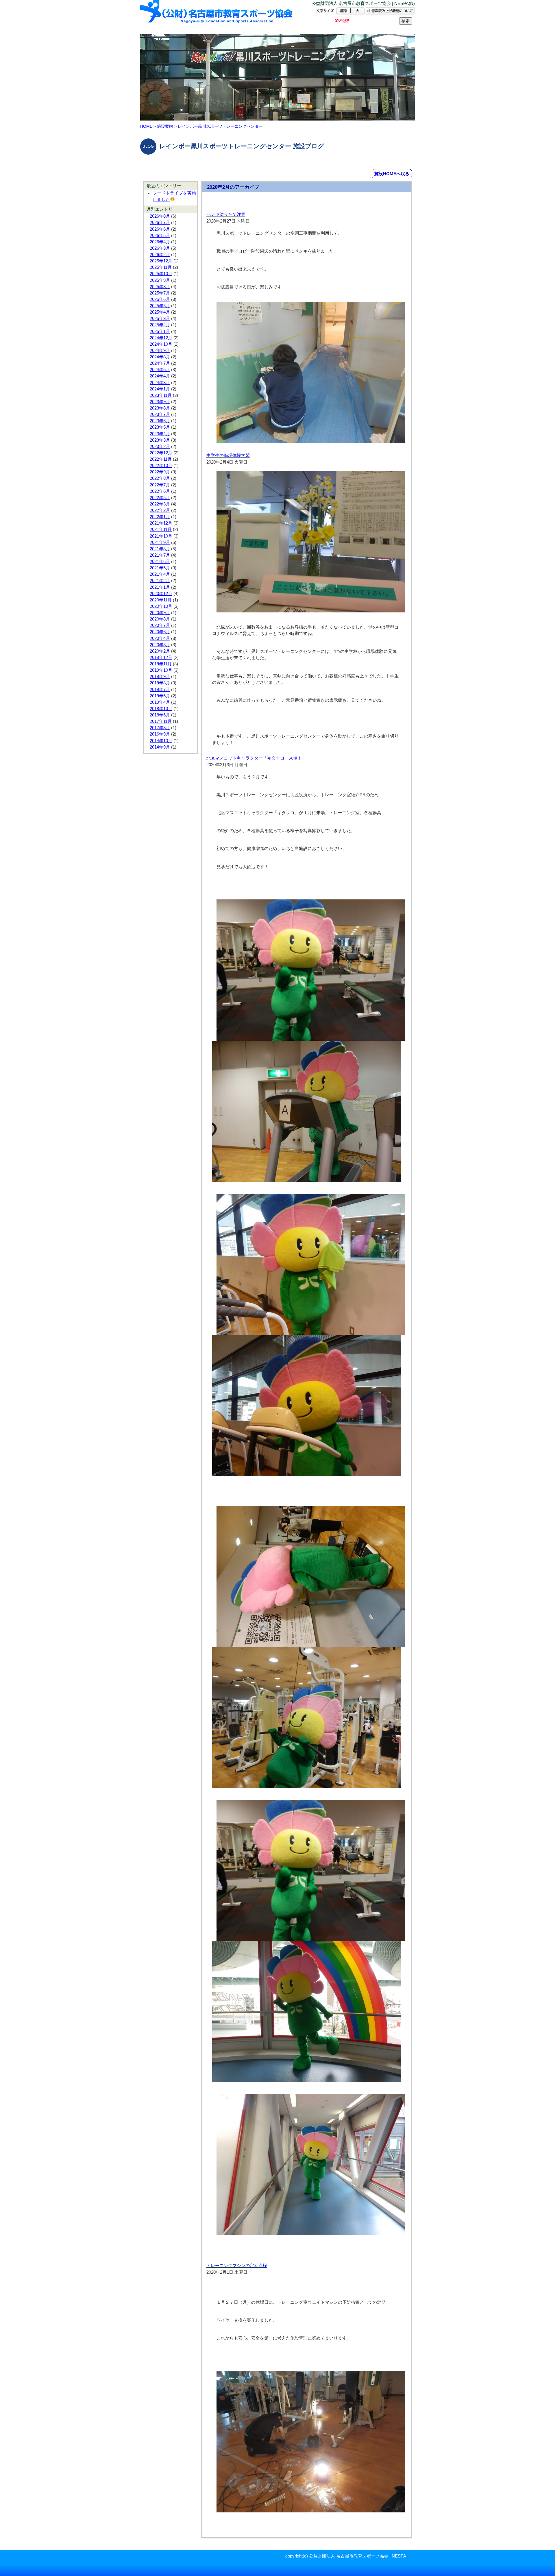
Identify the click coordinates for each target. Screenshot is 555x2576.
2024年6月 (160, 370)
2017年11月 (161, 721)
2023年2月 (160, 447)
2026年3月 (160, 248)
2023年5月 (160, 427)
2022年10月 (161, 466)
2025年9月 (160, 280)
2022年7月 (160, 485)
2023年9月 (160, 402)
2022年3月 (160, 504)
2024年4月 (160, 376)
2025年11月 (161, 267)
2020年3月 (160, 645)
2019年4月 (160, 702)
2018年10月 (161, 709)
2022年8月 (160, 478)
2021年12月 (161, 523)
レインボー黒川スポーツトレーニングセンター (220, 126)
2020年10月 (161, 606)
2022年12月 (161, 453)
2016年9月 (160, 734)
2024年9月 (160, 351)
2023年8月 (160, 408)
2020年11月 (161, 600)
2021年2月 (160, 581)
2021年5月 (160, 568)
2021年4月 (160, 574)
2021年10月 (161, 536)
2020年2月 (160, 651)
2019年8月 (160, 683)
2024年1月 (160, 389)
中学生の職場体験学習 (228, 455)
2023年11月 (161, 395)
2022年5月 (160, 498)
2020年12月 (161, 594)
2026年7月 (160, 223)
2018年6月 (160, 715)
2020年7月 (160, 625)
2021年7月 (160, 555)
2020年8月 (160, 619)
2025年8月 (160, 287)
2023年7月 (160, 414)
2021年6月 (160, 562)
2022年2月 (160, 510)
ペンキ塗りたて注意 (226, 214)
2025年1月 (160, 332)
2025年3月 (160, 318)
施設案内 (165, 126)
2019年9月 (160, 677)
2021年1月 (160, 587)
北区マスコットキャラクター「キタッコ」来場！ (254, 758)
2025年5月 (160, 306)
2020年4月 (160, 638)
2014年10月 (161, 741)
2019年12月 (161, 658)
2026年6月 (160, 229)
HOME (146, 126)
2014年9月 (160, 747)
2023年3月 (160, 440)
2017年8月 (160, 728)
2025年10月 (161, 274)
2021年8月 (160, 549)
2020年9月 (160, 613)
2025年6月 (160, 299)
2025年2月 (160, 325)
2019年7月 (160, 690)
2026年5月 (160, 236)
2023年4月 (160, 434)
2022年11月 (161, 459)
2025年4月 (160, 312)
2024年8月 (160, 357)
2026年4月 (160, 242)
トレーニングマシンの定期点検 (237, 2266)
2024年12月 (161, 338)
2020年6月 (160, 632)
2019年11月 (161, 664)
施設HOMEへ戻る (392, 174)
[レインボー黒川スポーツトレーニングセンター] (217, 17)
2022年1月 (160, 517)
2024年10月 (161, 344)
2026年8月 (160, 216)
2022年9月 (160, 472)
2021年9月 (160, 542)
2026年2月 (160, 255)
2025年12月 (161, 261)
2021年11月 (161, 529)
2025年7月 (160, 293)
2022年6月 (160, 491)
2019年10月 (161, 670)
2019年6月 (160, 696)
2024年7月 (160, 363)
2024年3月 (160, 383)
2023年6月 (160, 421)
